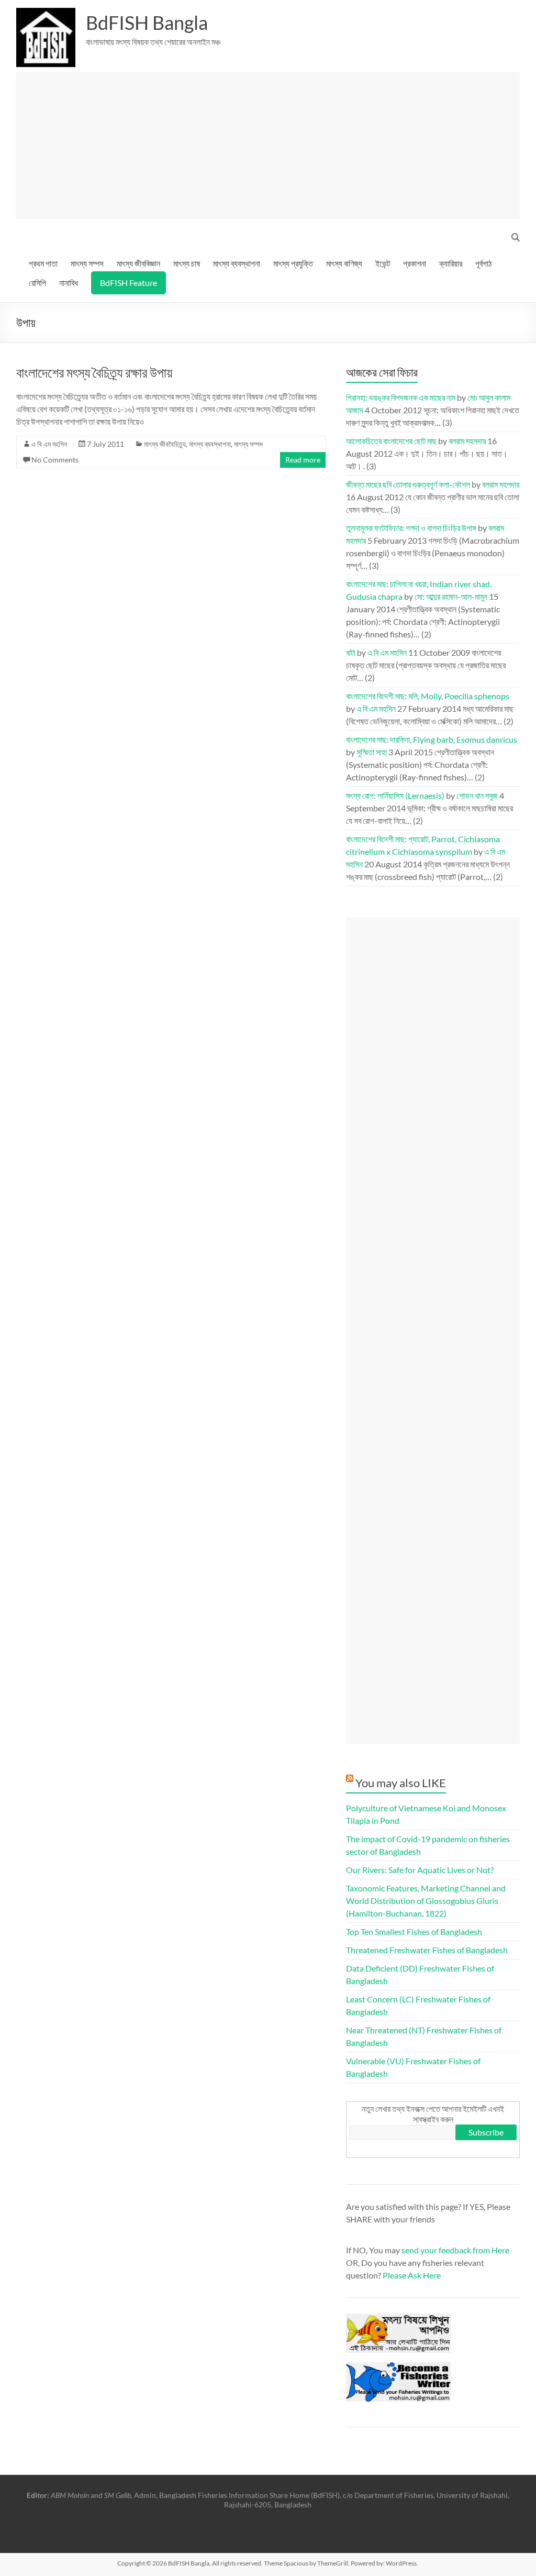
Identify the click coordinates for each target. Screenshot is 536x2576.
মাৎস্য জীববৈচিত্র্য (165, 444)
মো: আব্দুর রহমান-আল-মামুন (451, 596)
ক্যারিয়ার (451, 263)
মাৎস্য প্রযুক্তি (293, 263)
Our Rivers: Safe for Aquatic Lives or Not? (420, 1870)
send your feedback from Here (455, 2250)
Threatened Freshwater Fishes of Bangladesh (427, 1950)
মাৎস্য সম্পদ (87, 263)
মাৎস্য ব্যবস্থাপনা (237, 263)
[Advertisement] (268, 146)
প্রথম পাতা (43, 263)
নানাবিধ (69, 283)
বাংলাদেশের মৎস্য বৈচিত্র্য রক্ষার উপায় (94, 372)
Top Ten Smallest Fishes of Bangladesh (414, 1931)
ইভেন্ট (383, 263)
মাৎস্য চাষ (187, 263)
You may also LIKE (401, 1783)
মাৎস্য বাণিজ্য (344, 263)
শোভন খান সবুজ (477, 795)
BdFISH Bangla (147, 23)
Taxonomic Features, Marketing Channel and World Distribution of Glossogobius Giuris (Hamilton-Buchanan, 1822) (426, 1901)
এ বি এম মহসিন (49, 444)
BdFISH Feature (129, 283)
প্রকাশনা (415, 263)
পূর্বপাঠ (483, 263)
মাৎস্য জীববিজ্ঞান (138, 263)
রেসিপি (37, 283)
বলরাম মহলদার (467, 441)
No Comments (55, 460)
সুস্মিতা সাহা (372, 752)
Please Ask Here (412, 2275)
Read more (303, 460)
